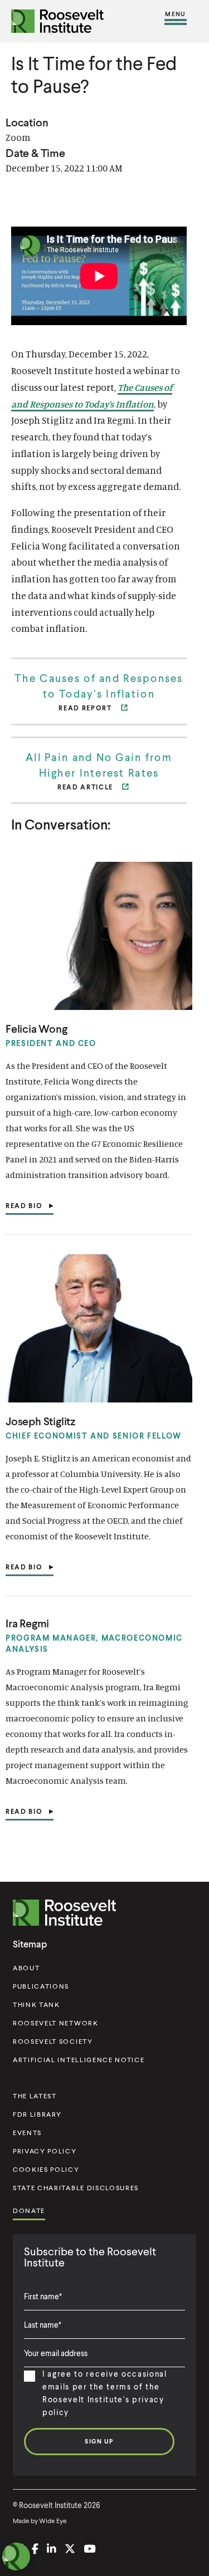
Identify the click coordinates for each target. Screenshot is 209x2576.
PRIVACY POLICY (45, 2151)
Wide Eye (53, 2521)
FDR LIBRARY (37, 2114)
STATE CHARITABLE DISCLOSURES (76, 2188)
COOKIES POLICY (46, 2169)
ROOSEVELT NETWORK (56, 2023)
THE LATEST (35, 2096)
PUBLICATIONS (41, 1986)
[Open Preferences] (16, 2557)
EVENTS (27, 2133)
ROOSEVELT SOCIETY (53, 2041)
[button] (176, 21)
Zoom (18, 137)
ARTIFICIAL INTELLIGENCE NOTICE (79, 2060)
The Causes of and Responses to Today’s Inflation (99, 686)
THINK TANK (37, 2005)
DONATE (29, 2211)
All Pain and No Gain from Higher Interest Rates (99, 765)
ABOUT (26, 1968)
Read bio (24, 1208)
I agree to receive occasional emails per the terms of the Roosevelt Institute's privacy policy (105, 2393)
